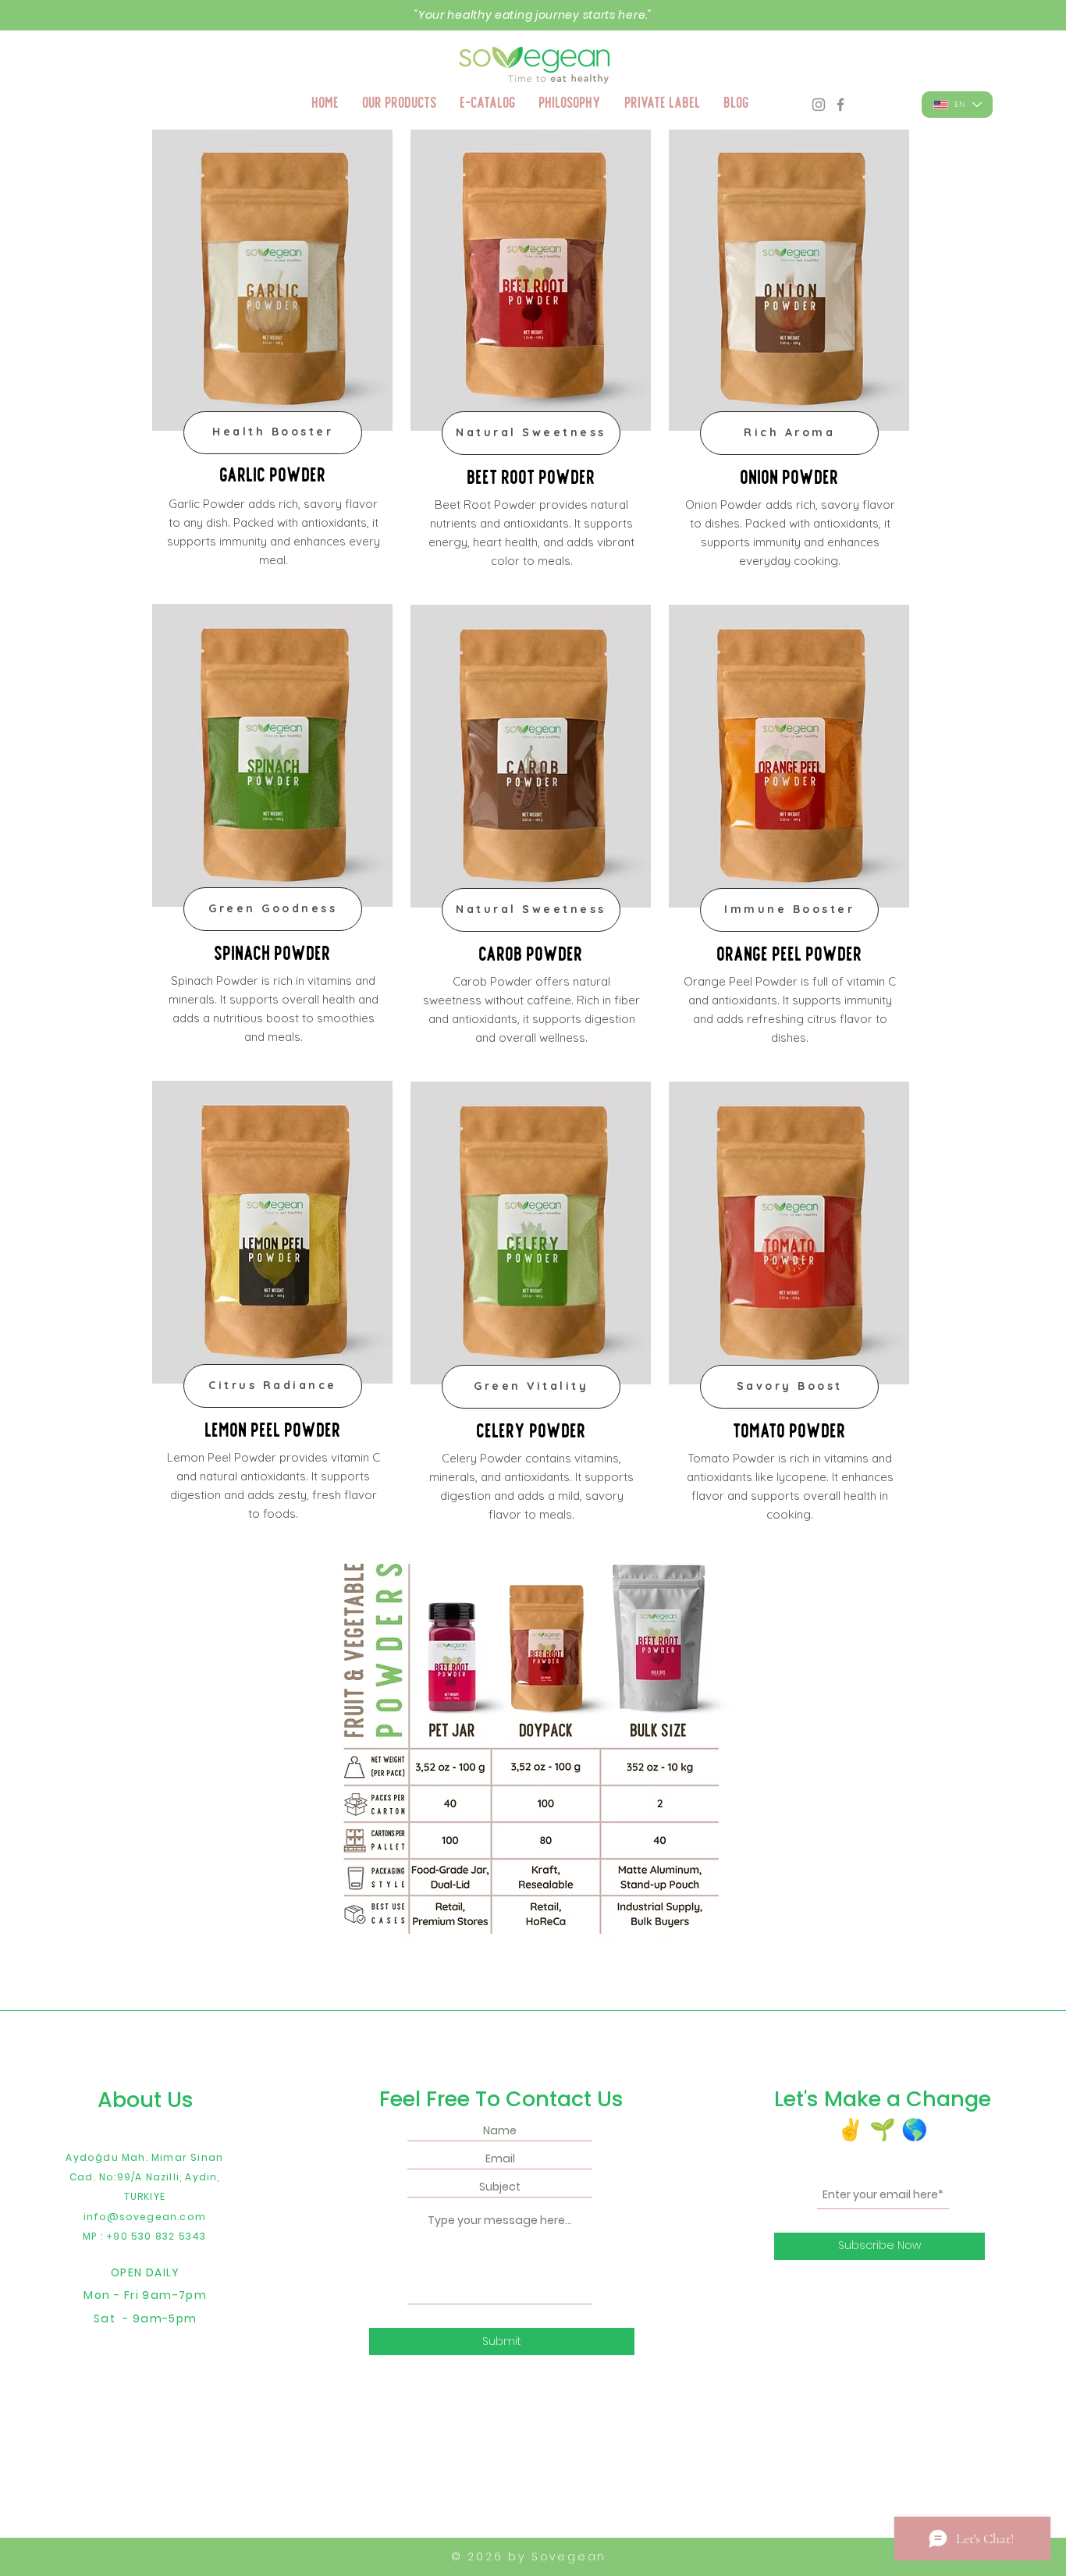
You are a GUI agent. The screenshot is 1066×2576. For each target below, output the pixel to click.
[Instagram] (819, 105)
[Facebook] (840, 105)
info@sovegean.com (145, 2217)
